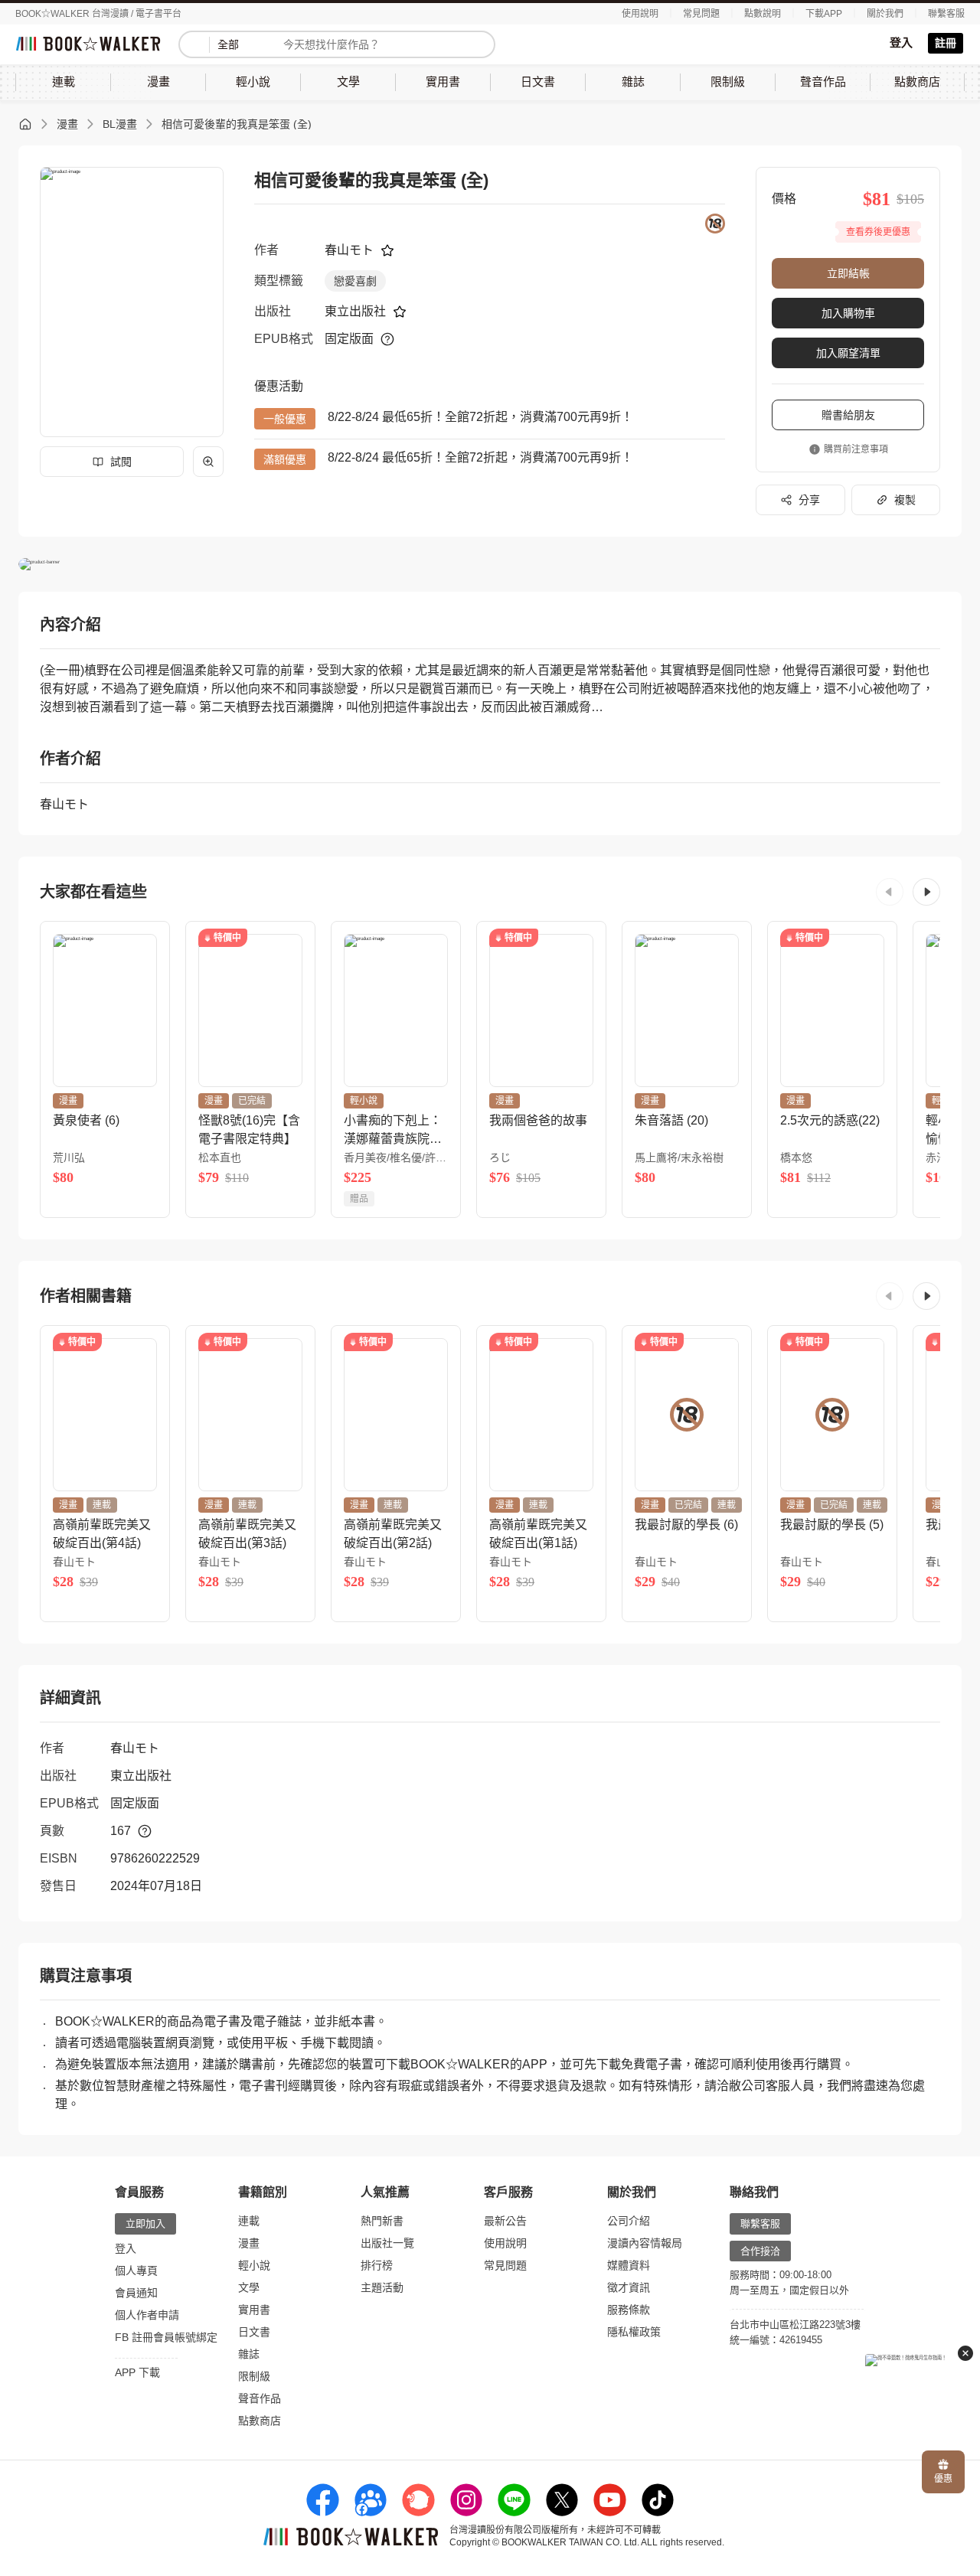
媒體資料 (629, 2265)
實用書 (254, 2310)
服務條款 (629, 2310)
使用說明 (640, 14)
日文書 (254, 2332)
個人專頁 (136, 2271)
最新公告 (505, 2221)
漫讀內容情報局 (645, 2243)
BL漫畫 (120, 124)
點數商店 (260, 2421)
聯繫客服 (946, 14)
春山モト (349, 250)
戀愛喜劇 (355, 281)
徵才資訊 (629, 2287)
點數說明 (763, 14)
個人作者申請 (147, 2315)
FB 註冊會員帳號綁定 (166, 2337)
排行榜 (377, 2265)
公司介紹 (629, 2221)
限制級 (254, 2376)
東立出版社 (355, 311)
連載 (249, 2221)
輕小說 (254, 2265)
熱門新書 (382, 2221)
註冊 (946, 43)
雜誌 (249, 2354)
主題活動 (382, 2287)
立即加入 (145, 2223)
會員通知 (136, 2293)
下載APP (824, 14)
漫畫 (67, 124)
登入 (901, 42)
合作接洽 (760, 2251)
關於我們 (885, 14)
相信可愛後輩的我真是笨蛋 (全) (237, 124)
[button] (890, 892)
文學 (249, 2287)
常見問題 (701, 14)
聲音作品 (260, 2398)
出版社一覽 (387, 2243)
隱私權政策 (634, 2332)
